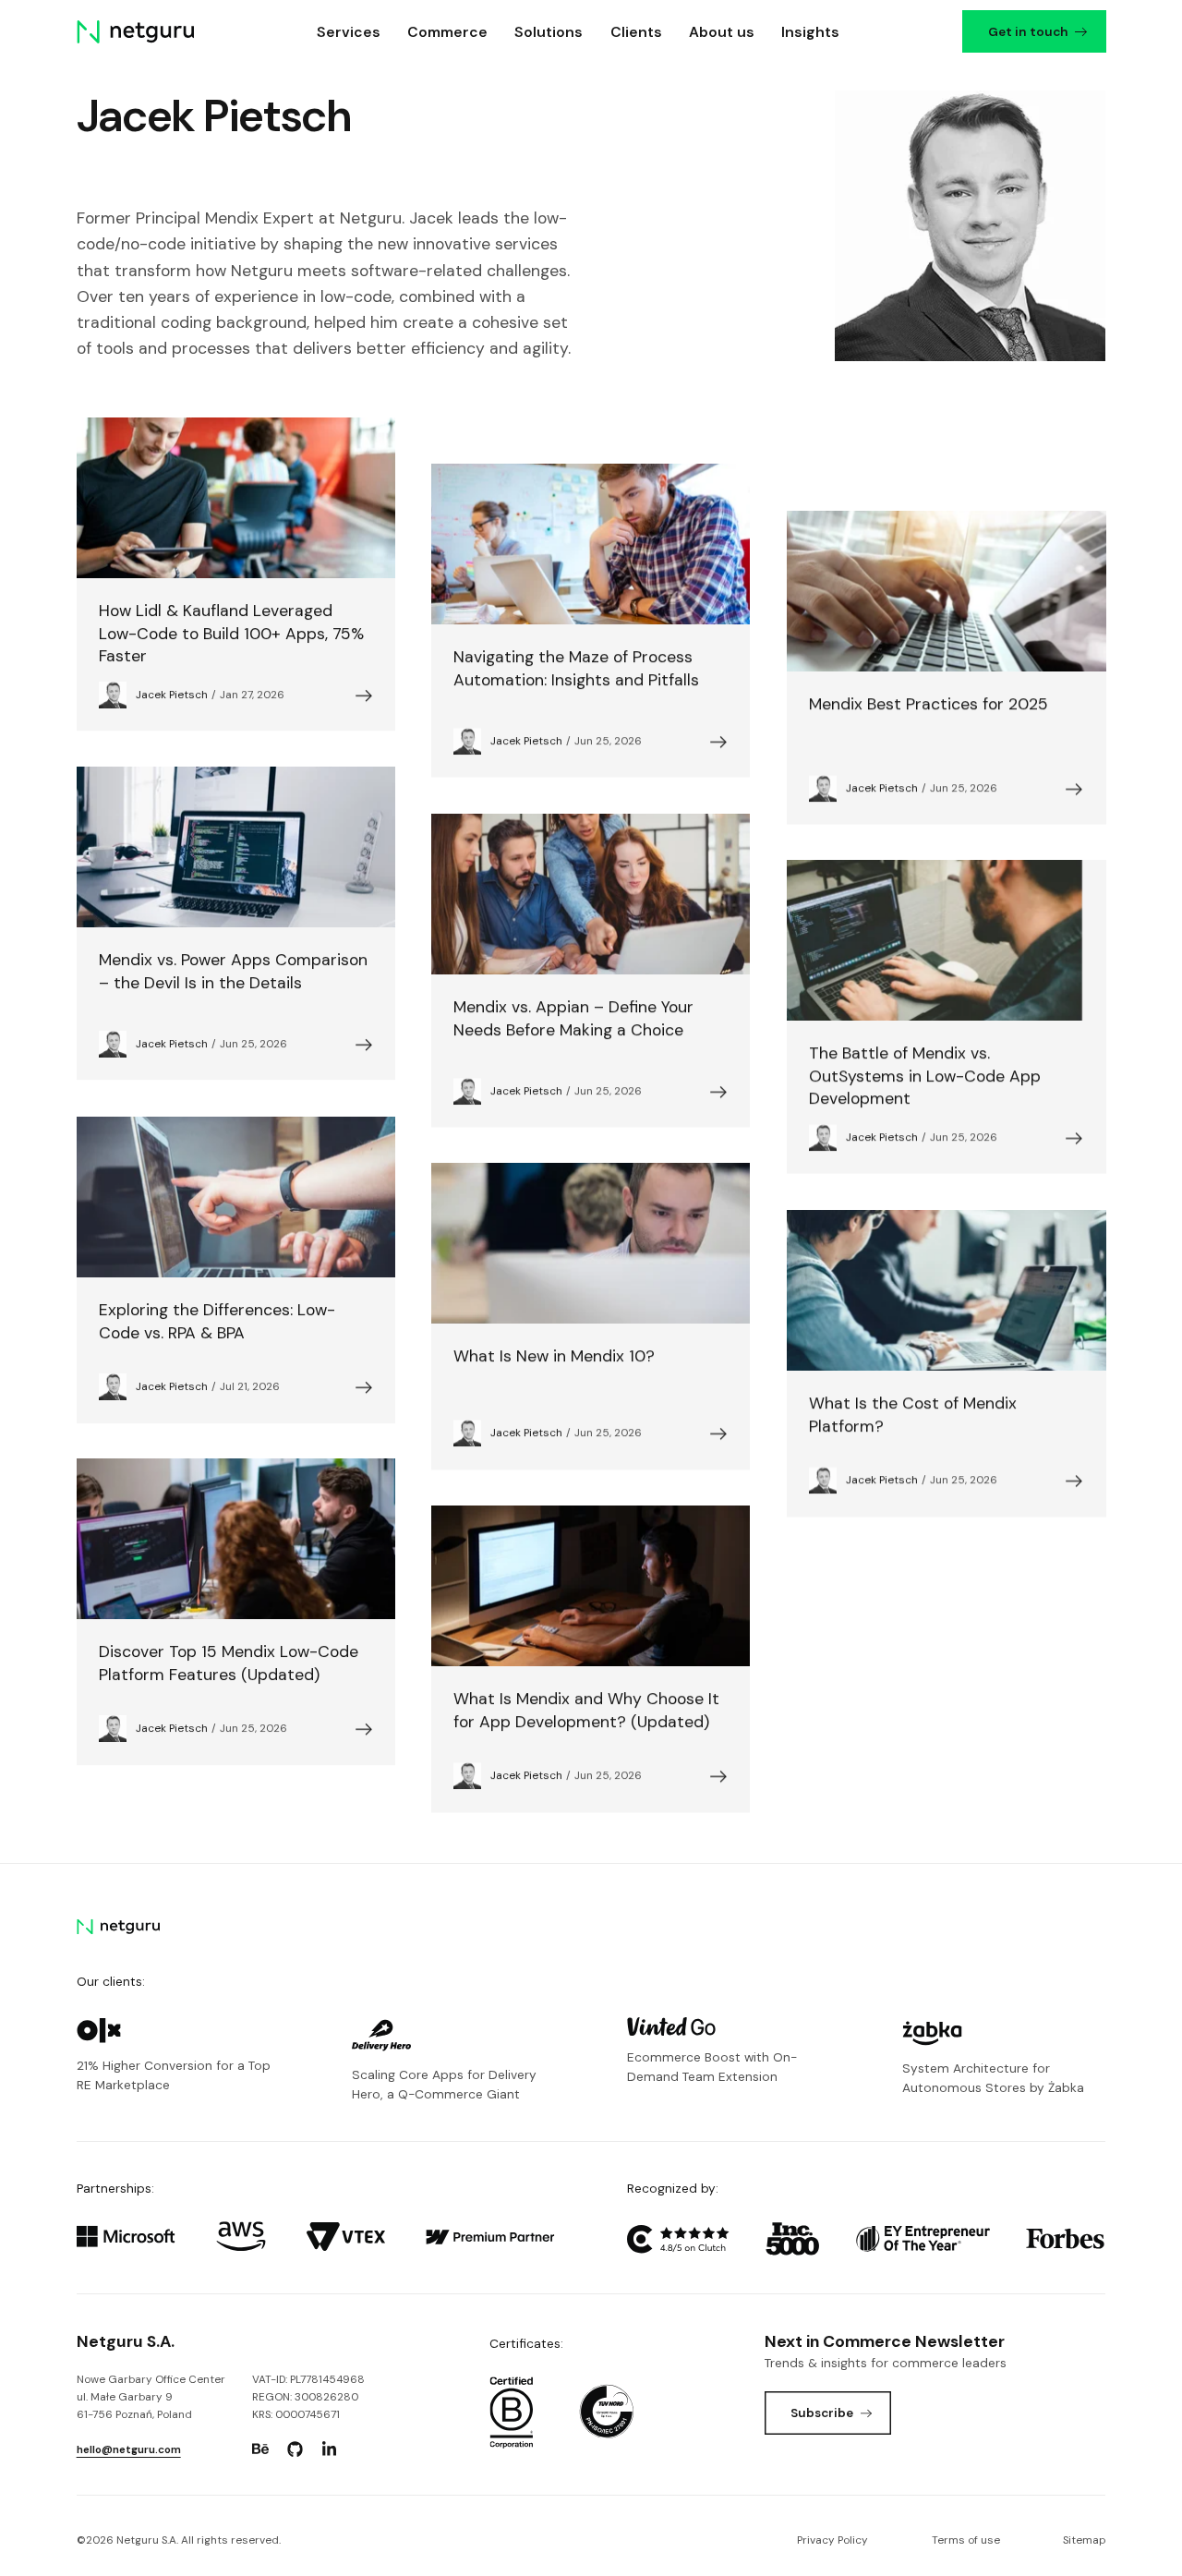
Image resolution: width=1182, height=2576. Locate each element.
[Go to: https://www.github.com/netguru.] (295, 2449)
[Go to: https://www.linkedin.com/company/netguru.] (329, 2449)
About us (722, 32)
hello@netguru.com (129, 2449)
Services (349, 32)
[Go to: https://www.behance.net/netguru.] (260, 2449)
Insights (810, 32)
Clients (636, 32)
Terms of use (966, 2540)
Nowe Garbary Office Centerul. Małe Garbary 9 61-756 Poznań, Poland (151, 2397)
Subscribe (822, 2413)
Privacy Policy (832, 2540)
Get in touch (1027, 31)
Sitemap (1084, 2540)
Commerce (447, 32)
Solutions (549, 32)
